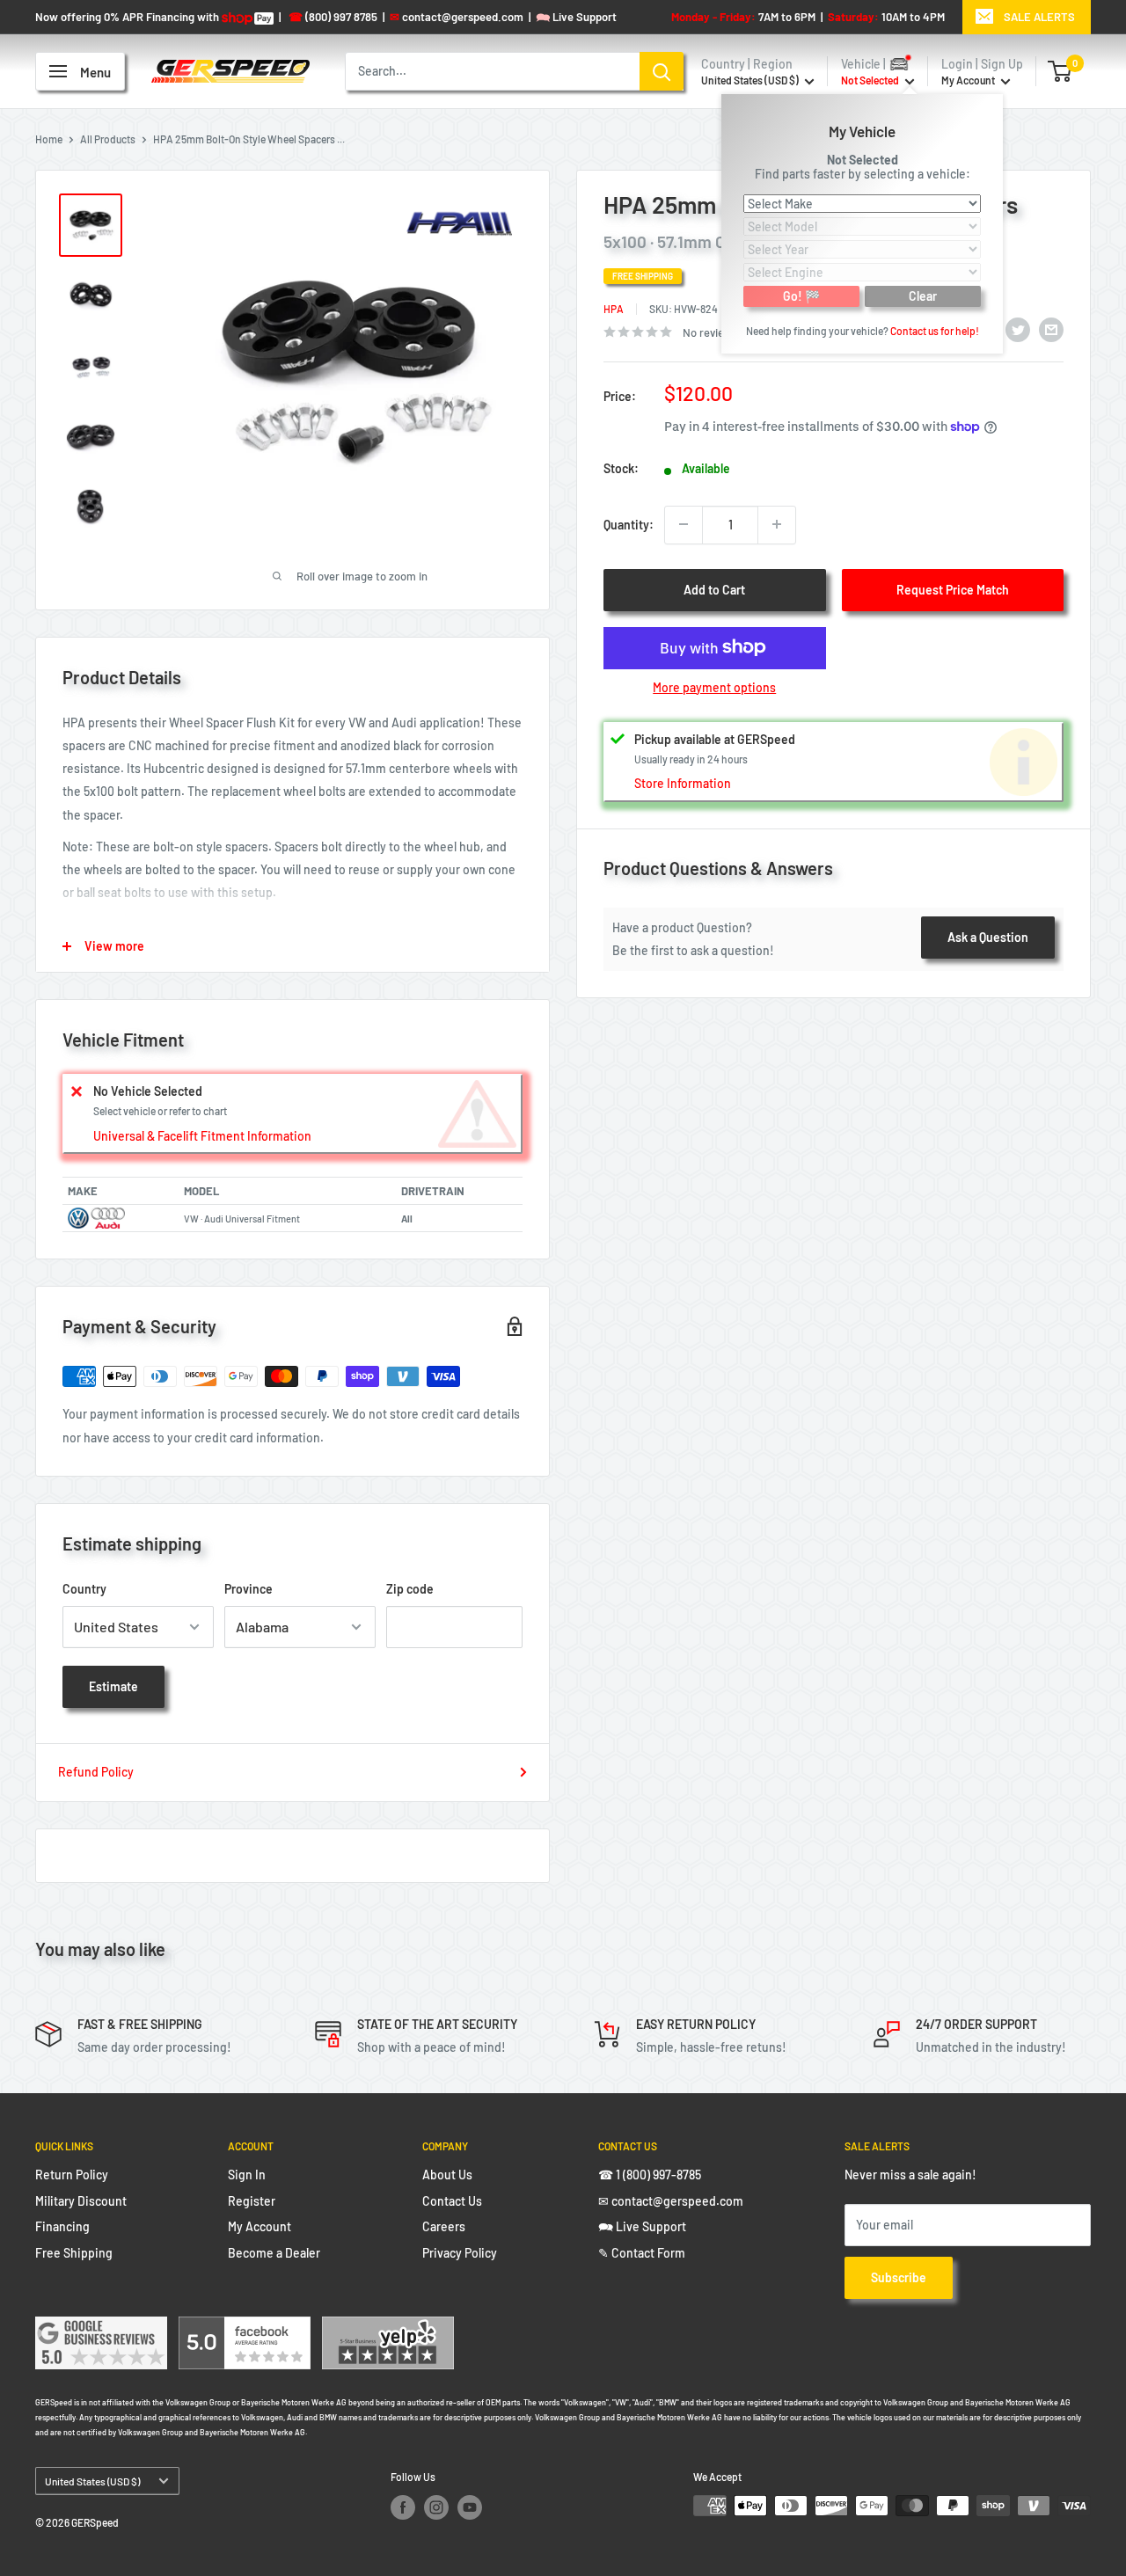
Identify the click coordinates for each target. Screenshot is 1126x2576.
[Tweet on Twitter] (1018, 329)
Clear (923, 295)
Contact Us (452, 2201)
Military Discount (81, 2201)
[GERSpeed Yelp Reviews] (388, 2328)
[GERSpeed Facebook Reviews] (245, 2328)
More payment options (714, 686)
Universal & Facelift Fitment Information (202, 1136)
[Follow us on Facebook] (403, 2507)
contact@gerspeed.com (457, 17)
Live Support (576, 17)
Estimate (113, 1686)
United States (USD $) (92, 2481)
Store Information (683, 783)
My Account (969, 80)
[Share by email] (1051, 329)
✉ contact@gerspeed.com (671, 2201)
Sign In (247, 2175)
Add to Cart (714, 589)
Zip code (410, 1589)
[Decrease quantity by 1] (684, 524)
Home (49, 139)
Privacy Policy (460, 2253)
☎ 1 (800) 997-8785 (650, 2175)
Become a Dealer (274, 2253)
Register (252, 2201)
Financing (62, 2226)
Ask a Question (988, 936)
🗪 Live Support (642, 2226)
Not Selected (863, 159)
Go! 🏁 (801, 295)
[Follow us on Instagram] (436, 2507)
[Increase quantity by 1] (777, 524)
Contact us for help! (935, 330)
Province (249, 1589)
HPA (614, 308)
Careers (444, 2226)
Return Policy (72, 2175)
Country (84, 1589)
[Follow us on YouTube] (470, 2507)
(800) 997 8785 (333, 17)
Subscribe (899, 2277)
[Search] (662, 71)
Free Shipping (74, 2253)
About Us (447, 2175)
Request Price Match (953, 589)
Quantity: (629, 524)
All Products (108, 139)
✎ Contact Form (642, 2253)
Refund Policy (96, 1772)
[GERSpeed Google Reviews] (101, 2328)
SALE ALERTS (1039, 17)
